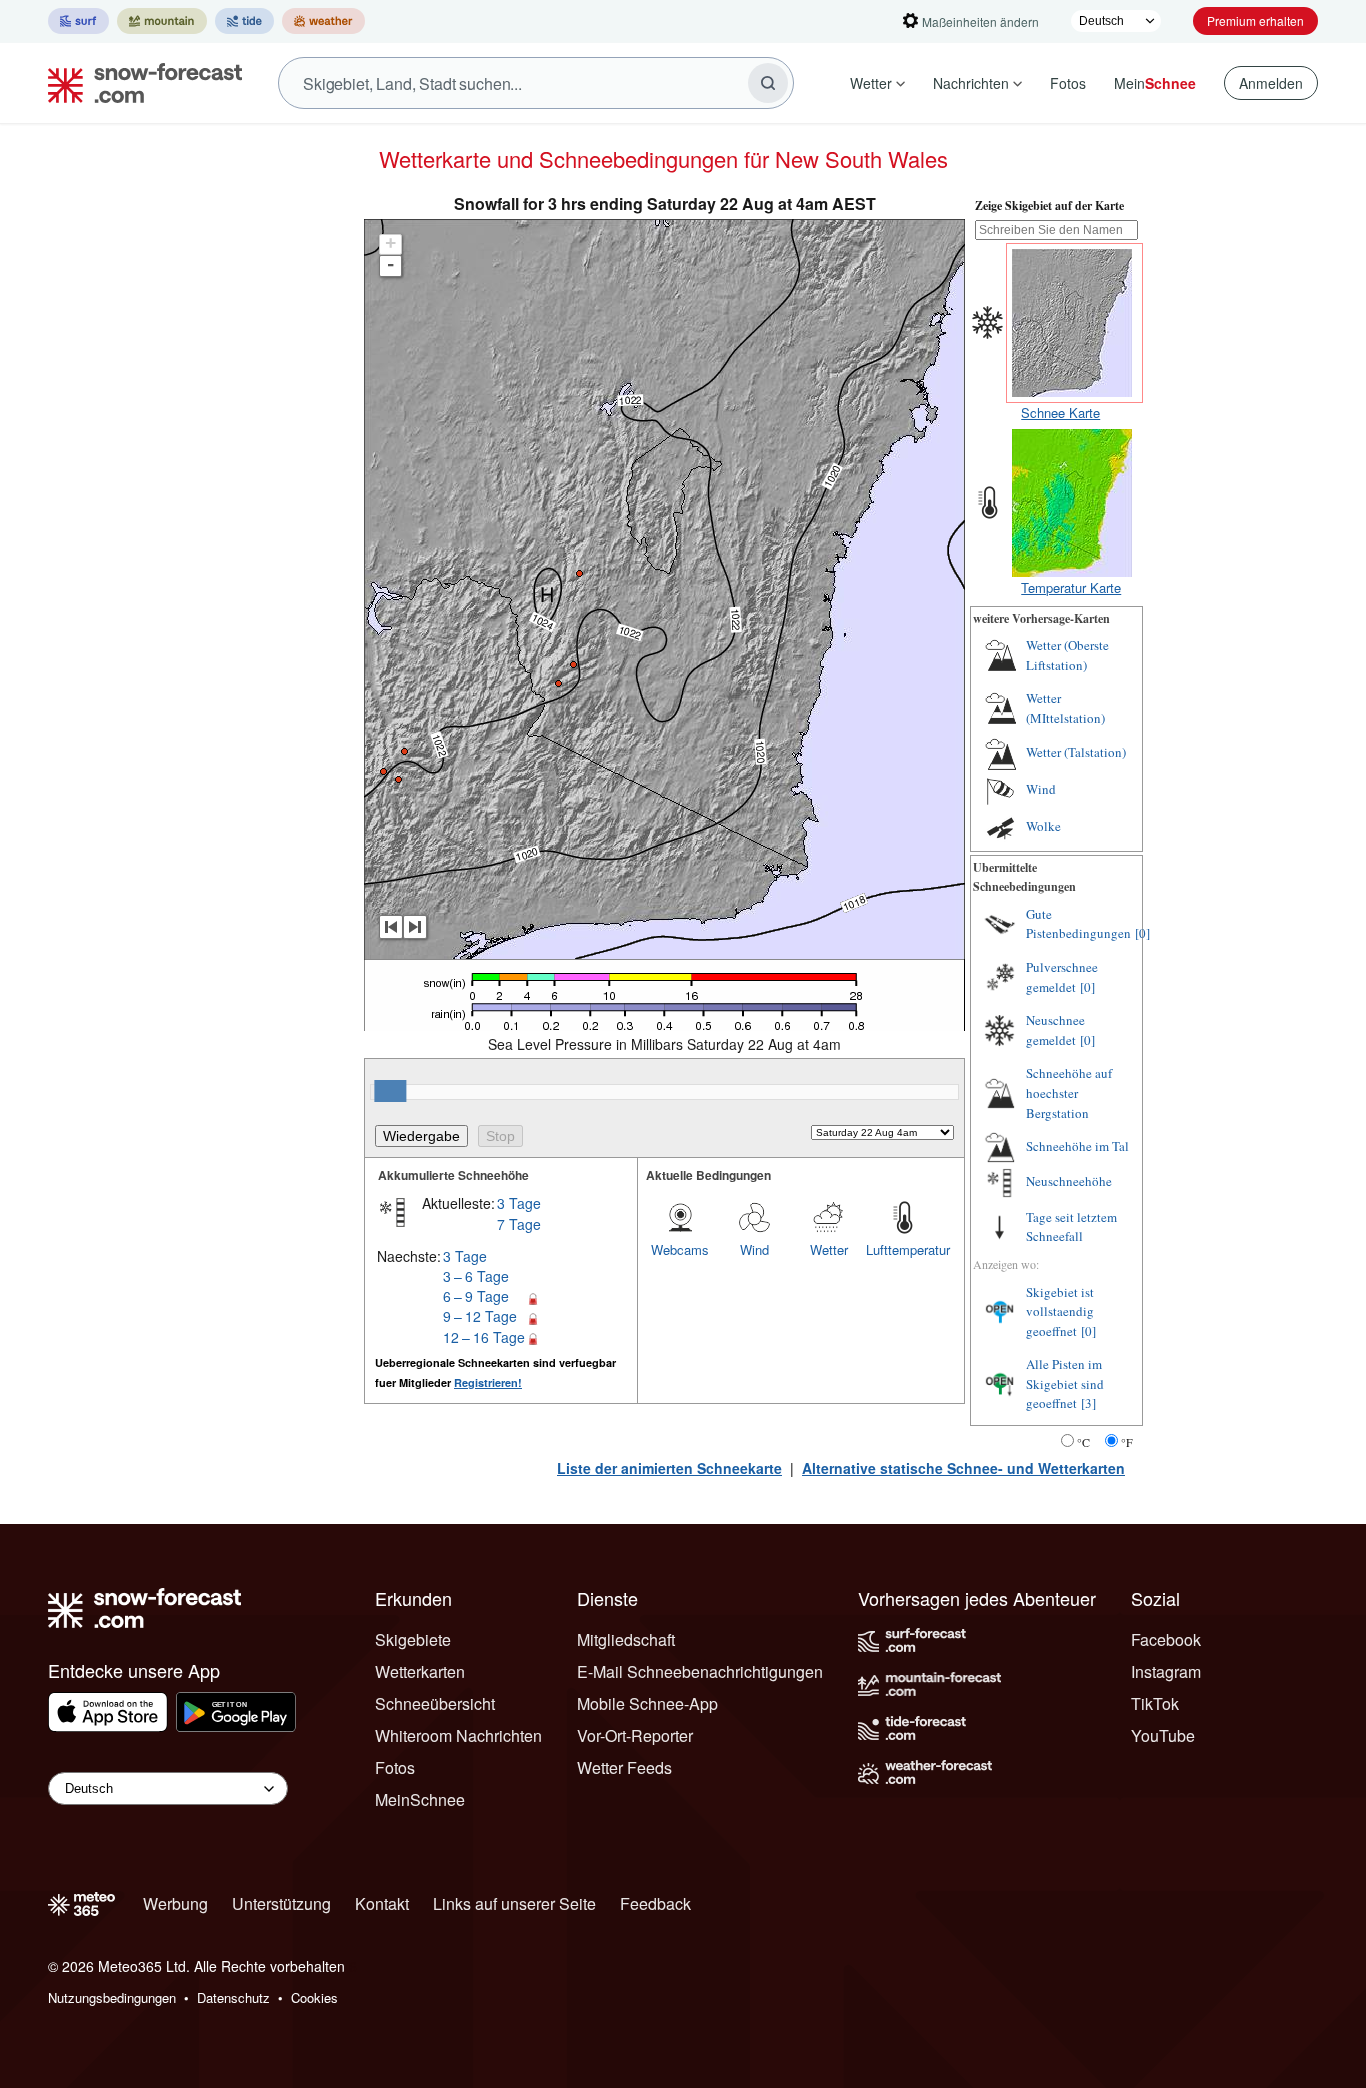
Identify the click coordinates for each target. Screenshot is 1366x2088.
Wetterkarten (420, 1671)
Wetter (871, 83)
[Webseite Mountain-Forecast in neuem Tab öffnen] (162, 21)
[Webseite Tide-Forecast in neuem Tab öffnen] (244, 21)
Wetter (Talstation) (1076, 752)
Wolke (1043, 826)
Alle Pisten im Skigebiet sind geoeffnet (1065, 1383)
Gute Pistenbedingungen (1078, 924)
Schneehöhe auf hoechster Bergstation (1069, 1092)
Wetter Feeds (624, 1767)
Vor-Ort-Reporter (635, 1735)
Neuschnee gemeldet (1055, 1030)
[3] (1088, 1403)
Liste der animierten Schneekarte (669, 1468)
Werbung (175, 1903)
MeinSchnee (420, 1799)
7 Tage (519, 1224)
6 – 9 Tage (476, 1296)
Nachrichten (971, 83)
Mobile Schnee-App (647, 1703)
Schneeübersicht (435, 1703)
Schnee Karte (1060, 412)
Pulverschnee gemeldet (1062, 977)
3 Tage (519, 1203)
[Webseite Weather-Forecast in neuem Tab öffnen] (323, 21)
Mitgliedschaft (626, 1639)
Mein (1155, 83)
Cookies (314, 1997)
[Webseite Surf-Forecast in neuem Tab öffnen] (78, 21)
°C (1083, 1442)
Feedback (655, 1903)
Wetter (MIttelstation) (1065, 708)
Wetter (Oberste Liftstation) (1067, 655)
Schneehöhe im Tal (1077, 1146)
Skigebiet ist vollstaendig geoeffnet (1060, 1311)
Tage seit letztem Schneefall (1071, 1227)
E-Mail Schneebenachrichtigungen (700, 1671)
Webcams (680, 1249)
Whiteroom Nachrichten (458, 1735)
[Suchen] (768, 83)
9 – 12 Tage (480, 1316)
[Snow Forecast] (139, 83)
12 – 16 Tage (484, 1337)
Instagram (1166, 1671)
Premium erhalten (1255, 20)
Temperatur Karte (1071, 587)
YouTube (1163, 1735)
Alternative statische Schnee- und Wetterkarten (963, 1468)
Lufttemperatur (903, 1249)
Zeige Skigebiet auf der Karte (1049, 205)
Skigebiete (413, 1639)
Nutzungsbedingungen (112, 1997)
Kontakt (382, 1903)
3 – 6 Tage (476, 1276)
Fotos (1068, 83)
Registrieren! (488, 1382)
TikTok (1155, 1703)
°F (1127, 1442)
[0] (1142, 933)
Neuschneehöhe (1069, 1181)
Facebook (1166, 1639)
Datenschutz (233, 1997)
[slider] (390, 1091)
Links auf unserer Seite (514, 1903)
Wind (754, 1249)
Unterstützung (281, 1903)
